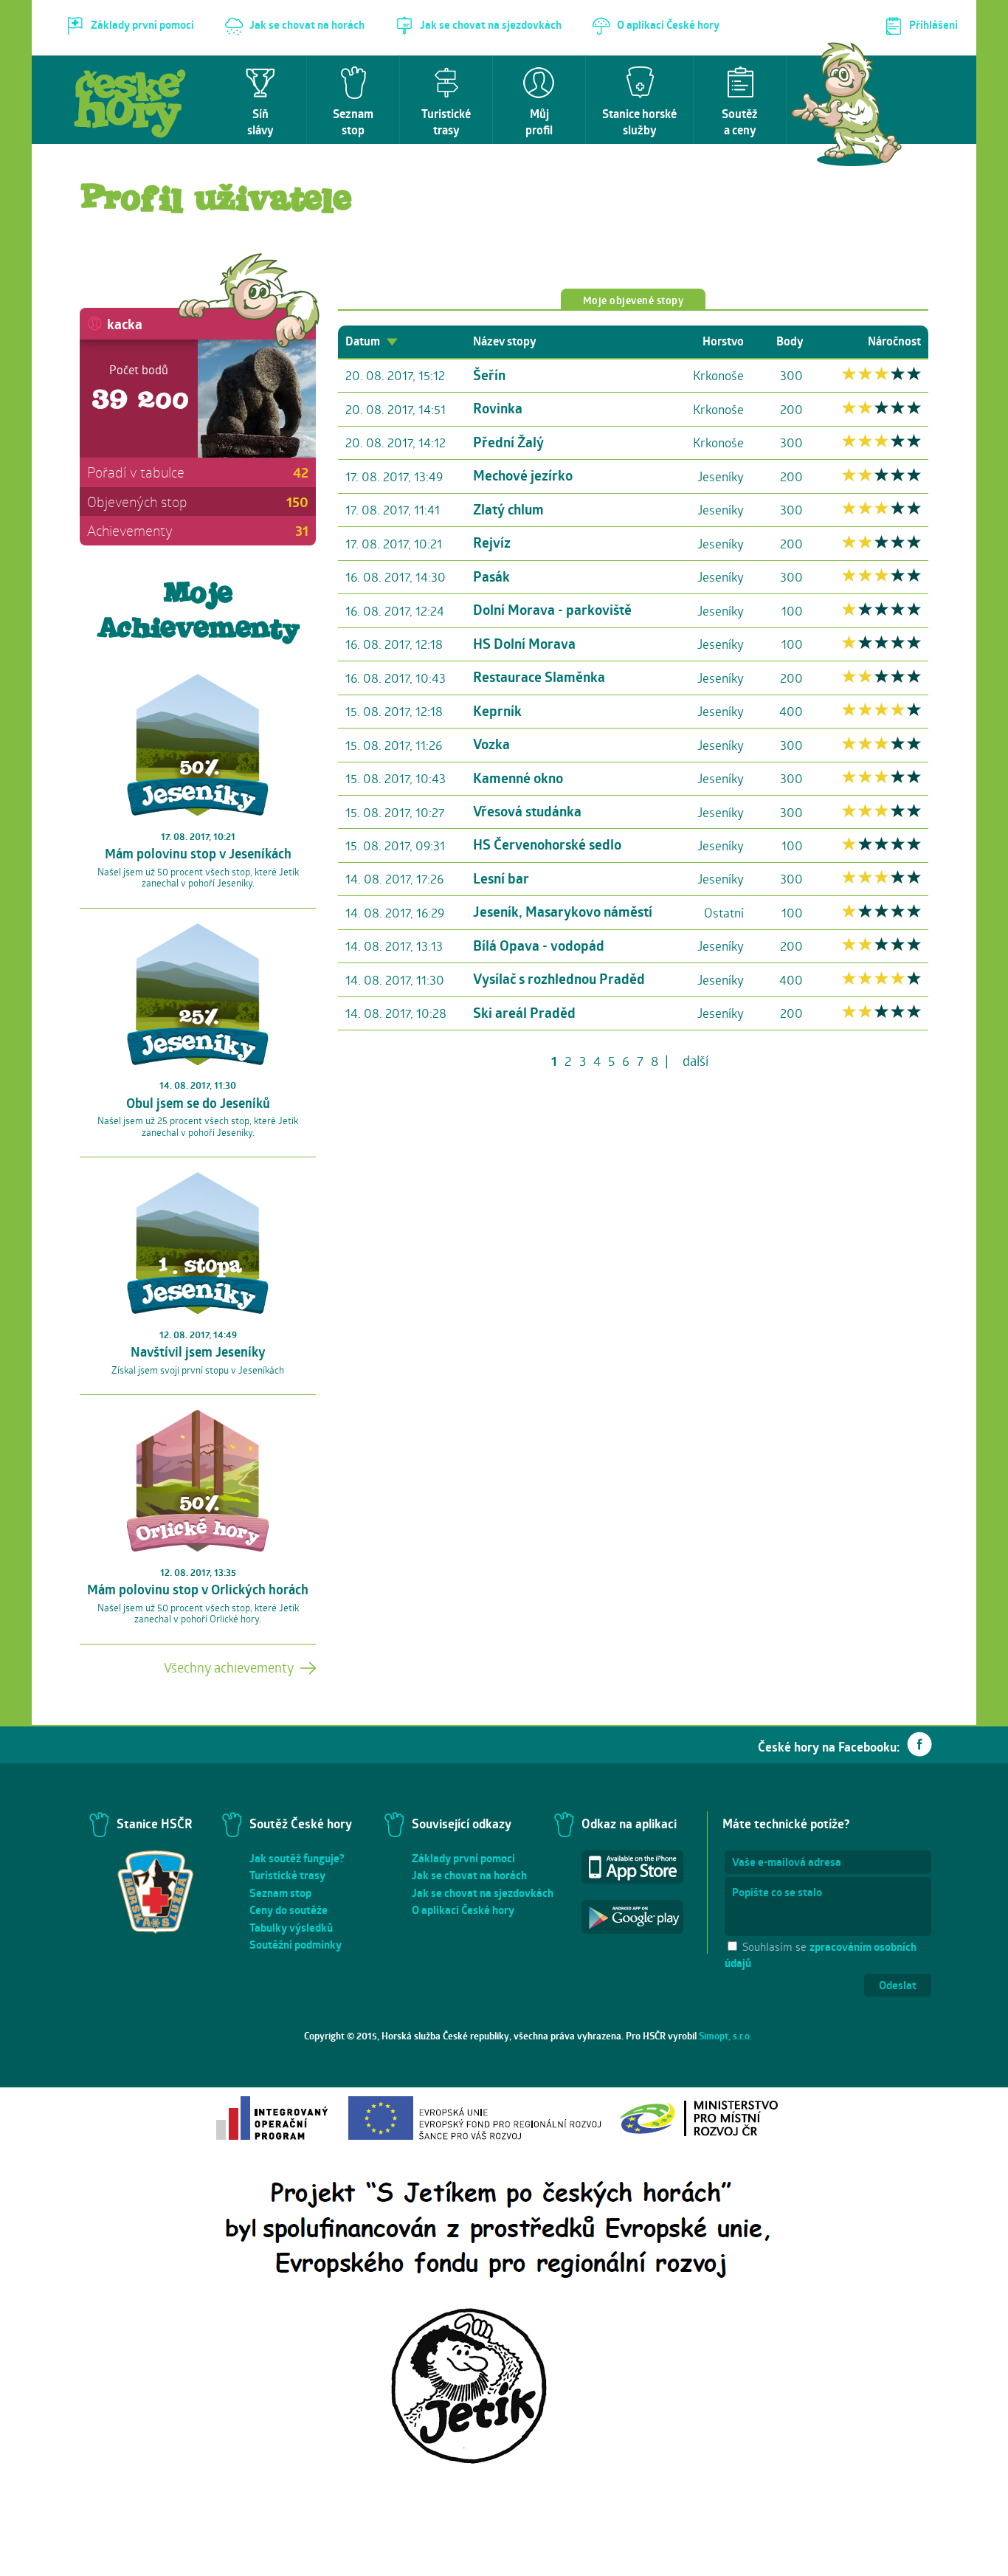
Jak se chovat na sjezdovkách (483, 1893)
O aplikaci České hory (463, 1910)
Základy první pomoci (463, 1858)
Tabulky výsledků (291, 1928)
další (695, 1061)
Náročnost (894, 341)
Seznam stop (280, 1893)
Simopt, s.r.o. (725, 2036)
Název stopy (504, 341)
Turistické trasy (287, 1875)
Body (790, 341)
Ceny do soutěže (289, 1910)
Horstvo (723, 341)
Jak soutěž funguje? (297, 1858)
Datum (364, 341)
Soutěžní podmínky (296, 1945)
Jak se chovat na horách (469, 1875)
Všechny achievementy (229, 1667)
